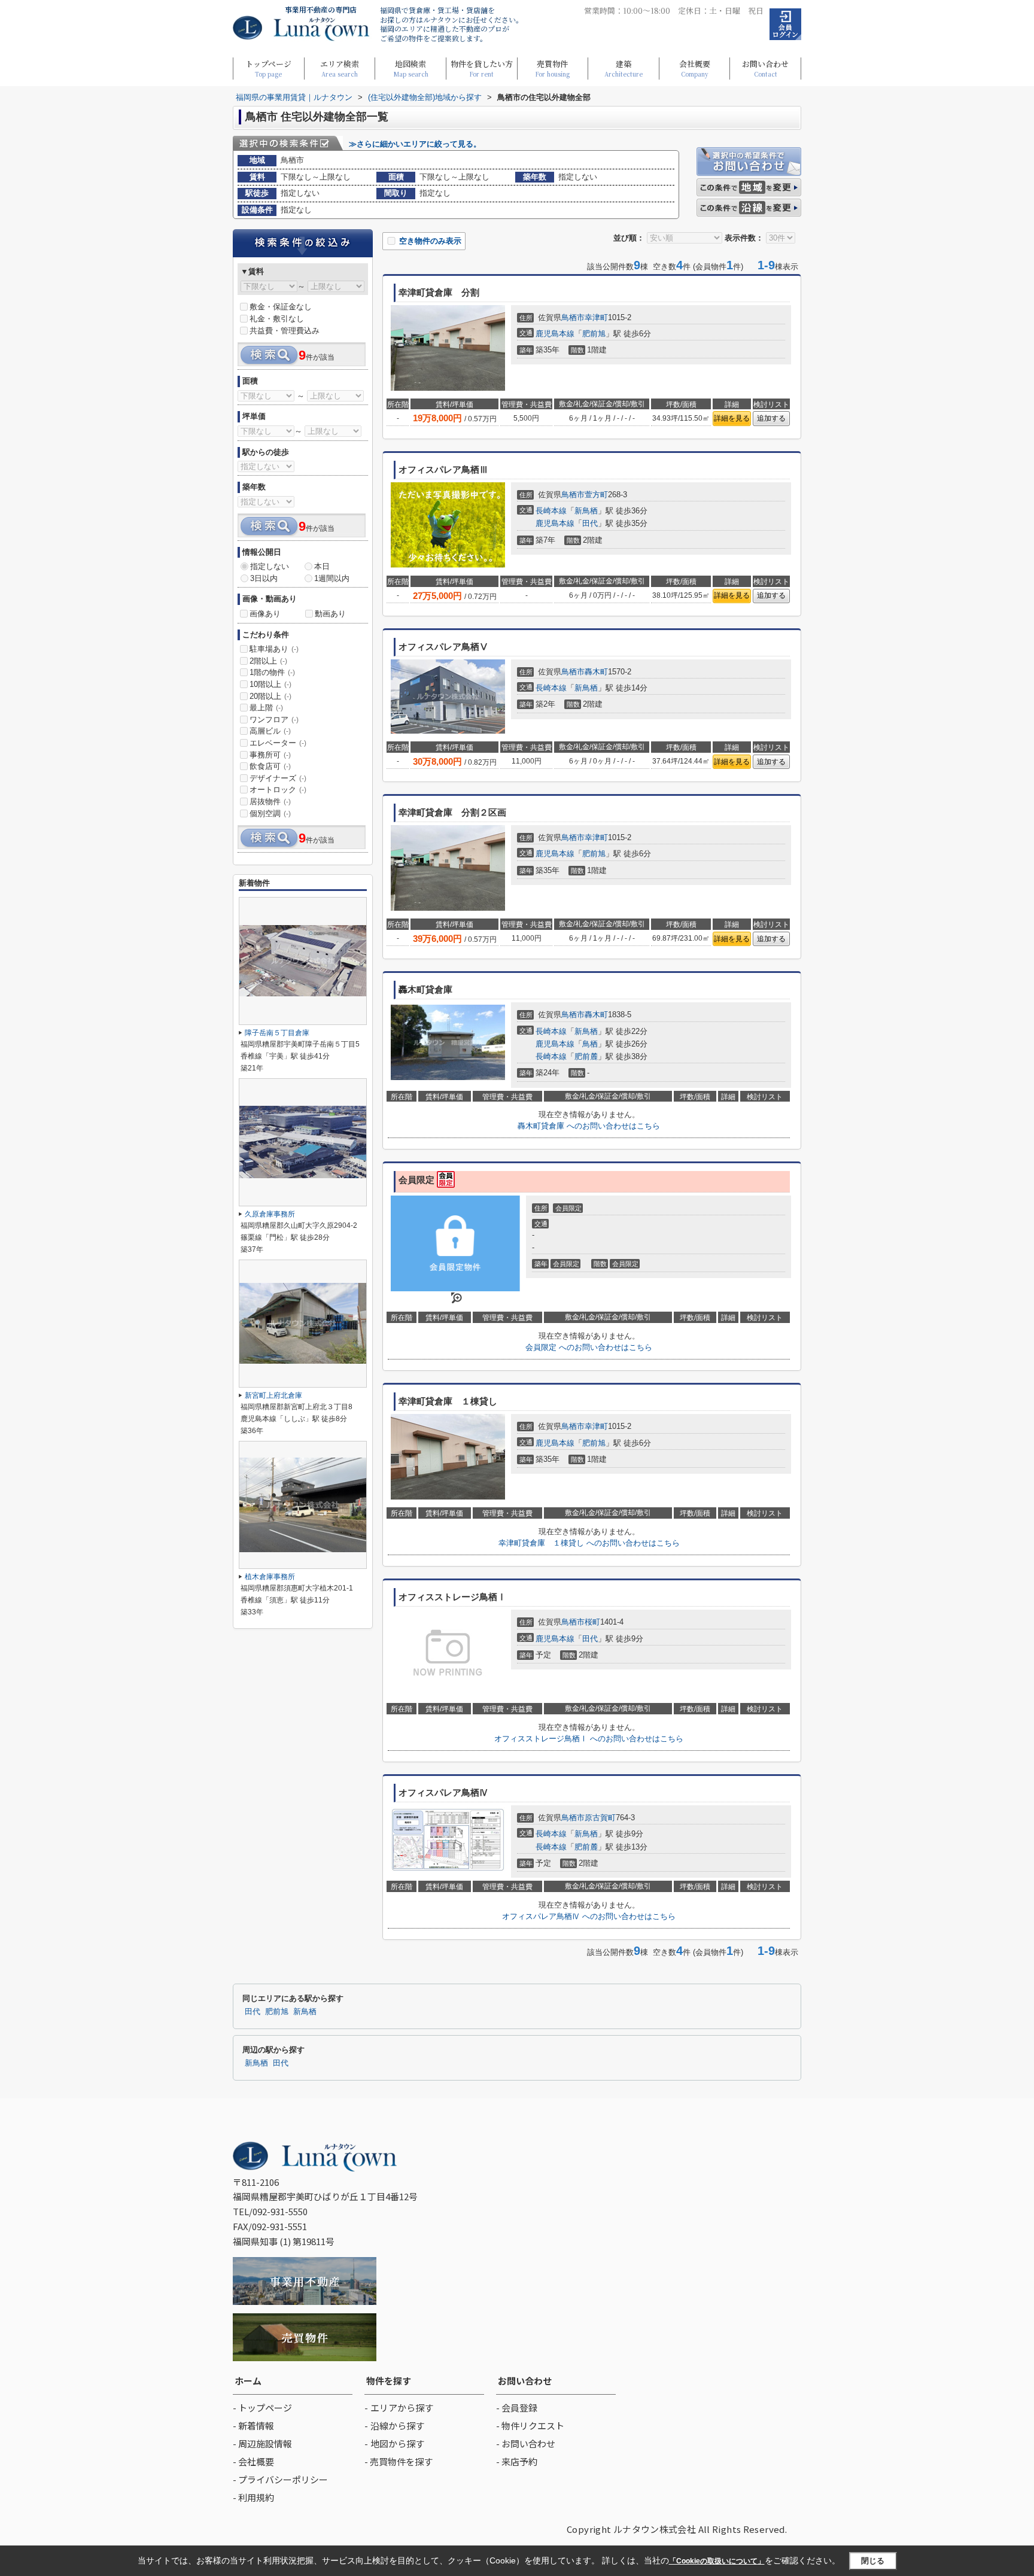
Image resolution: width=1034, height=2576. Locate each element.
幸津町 (596, 317)
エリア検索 (340, 68)
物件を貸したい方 (482, 68)
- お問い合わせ (526, 2443)
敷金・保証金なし (281, 307)
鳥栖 (590, 1044)
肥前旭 (594, 334)
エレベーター (278, 743)
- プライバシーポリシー (280, 2479)
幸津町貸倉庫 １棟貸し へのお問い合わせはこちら (589, 1543)
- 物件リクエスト (530, 2426)
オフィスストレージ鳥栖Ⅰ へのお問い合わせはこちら (589, 1739)
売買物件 (552, 68)
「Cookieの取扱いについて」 (717, 2561)
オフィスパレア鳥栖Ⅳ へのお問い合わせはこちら (589, 1916)
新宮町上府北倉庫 (273, 1395)
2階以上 (268, 661)
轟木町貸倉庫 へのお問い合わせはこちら (589, 1126)
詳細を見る (732, 418)
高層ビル (270, 731)
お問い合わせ (765, 68)
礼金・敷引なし (277, 319)
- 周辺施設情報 (262, 2443)
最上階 (266, 708)
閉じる (873, 2561)
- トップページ (262, 2408)
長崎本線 (551, 511)
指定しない (270, 566)
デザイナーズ (278, 778)
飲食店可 (270, 766)
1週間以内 (332, 578)
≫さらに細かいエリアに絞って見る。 (415, 144)
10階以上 (270, 684)
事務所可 (270, 755)
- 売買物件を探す (399, 2461)
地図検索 (411, 68)
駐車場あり (274, 649)
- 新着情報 (253, 2426)
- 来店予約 (517, 2461)
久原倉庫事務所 (270, 1214)
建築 (624, 68)
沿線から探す (397, 2426)
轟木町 (596, 672)
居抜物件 (270, 802)
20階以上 (270, 696)
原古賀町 (600, 1818)
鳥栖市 (573, 317)
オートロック (278, 790)
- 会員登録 (517, 2408)
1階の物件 (272, 672)
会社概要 (695, 68)
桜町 (592, 1622)
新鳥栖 (586, 511)
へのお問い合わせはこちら (589, 1347)
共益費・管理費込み (285, 331)
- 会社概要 (253, 2461)
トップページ (268, 68)
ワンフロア (274, 720)
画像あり (265, 614)
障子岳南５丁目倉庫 (277, 1033)
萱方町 (596, 495)
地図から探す (397, 2443)
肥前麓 (586, 1056)
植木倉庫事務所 (270, 1577)
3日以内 (264, 578)
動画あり (330, 614)
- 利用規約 (253, 2497)
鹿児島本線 (555, 334)
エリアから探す (402, 2408)
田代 (590, 523)
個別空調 (270, 813)
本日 (322, 566)
